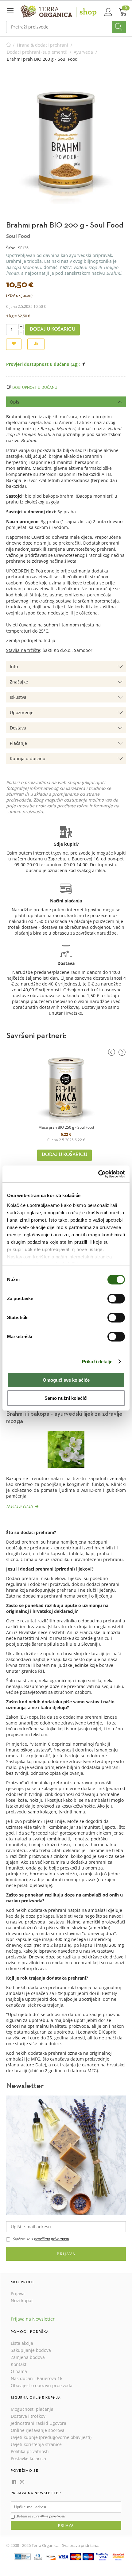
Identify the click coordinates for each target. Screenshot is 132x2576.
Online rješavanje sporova (38, 2430)
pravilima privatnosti (51, 2239)
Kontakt (19, 2364)
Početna (9, 45)
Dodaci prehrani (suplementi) (37, 52)
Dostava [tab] (18, 728)
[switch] (116, 1299)
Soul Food (18, 236)
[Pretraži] (119, 27)
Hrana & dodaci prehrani (43, 45)
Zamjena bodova (28, 2357)
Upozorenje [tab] (22, 712)
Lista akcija (22, 2343)
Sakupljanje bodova (31, 2350)
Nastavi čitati (19, 1506)
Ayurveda (83, 52)
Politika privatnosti (30, 2451)
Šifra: (11, 248)
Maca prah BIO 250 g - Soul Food (66, 1127)
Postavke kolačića (28, 2458)
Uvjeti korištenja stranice (36, 2444)
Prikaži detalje (97, 1362)
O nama (19, 2371)
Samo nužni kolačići (66, 1398)
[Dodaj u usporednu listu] (36, 344)
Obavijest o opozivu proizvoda (42, 2385)
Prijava (66, 2254)
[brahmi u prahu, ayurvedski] (66, 145)
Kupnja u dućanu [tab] (28, 758)
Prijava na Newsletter (33, 2319)
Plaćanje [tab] (18, 743)
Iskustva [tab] (18, 697)
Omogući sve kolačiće (66, 1380)
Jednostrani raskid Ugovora (39, 2423)
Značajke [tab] (19, 682)
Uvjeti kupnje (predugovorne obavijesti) (51, 2437)
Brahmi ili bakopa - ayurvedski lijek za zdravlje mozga (64, 1418)
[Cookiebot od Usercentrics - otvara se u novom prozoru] (98, 1174)
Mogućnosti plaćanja (32, 2409)
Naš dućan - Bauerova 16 (37, 2378)
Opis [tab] (15, 402)
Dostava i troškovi (29, 2416)
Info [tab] (14, 666)
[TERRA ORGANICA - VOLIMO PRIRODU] (59, 11)
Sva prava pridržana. (81, 2545)
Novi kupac (22, 2300)
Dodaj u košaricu (52, 329)
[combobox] (66, 27)
